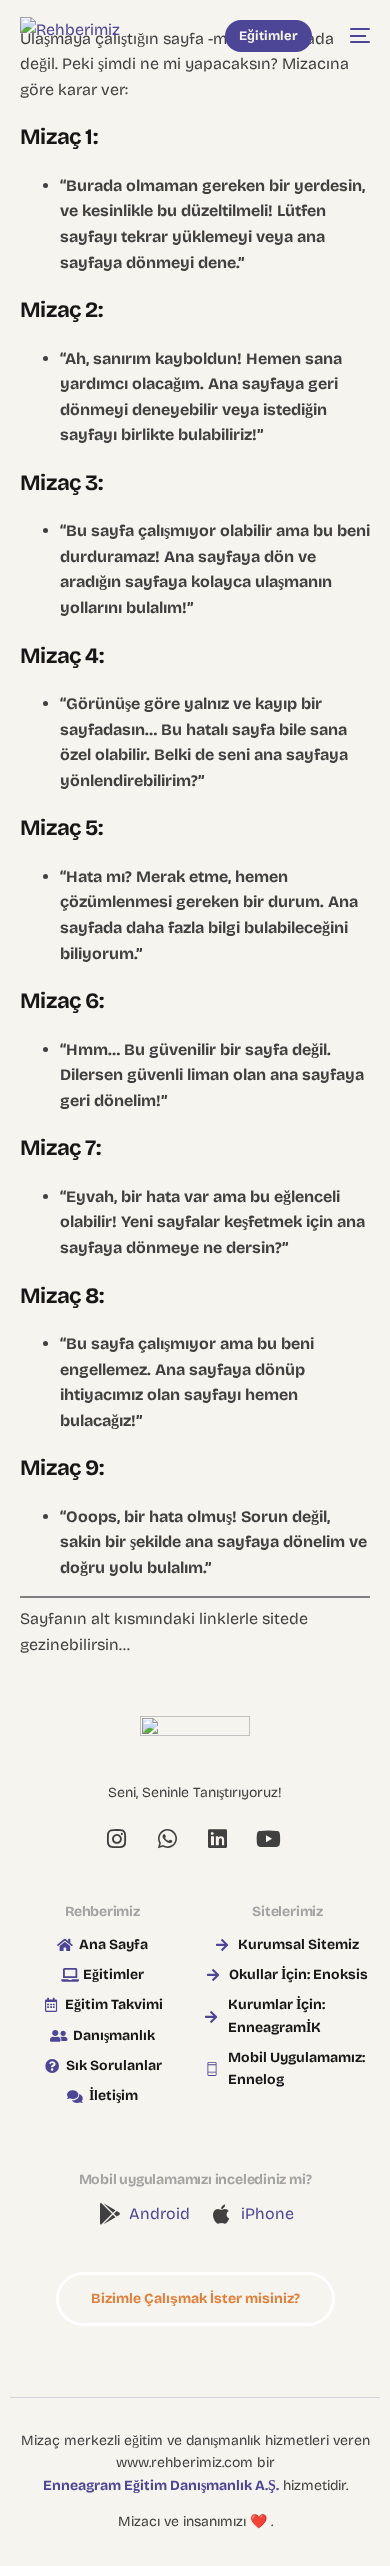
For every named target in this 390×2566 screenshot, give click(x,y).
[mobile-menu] (351, 36)
